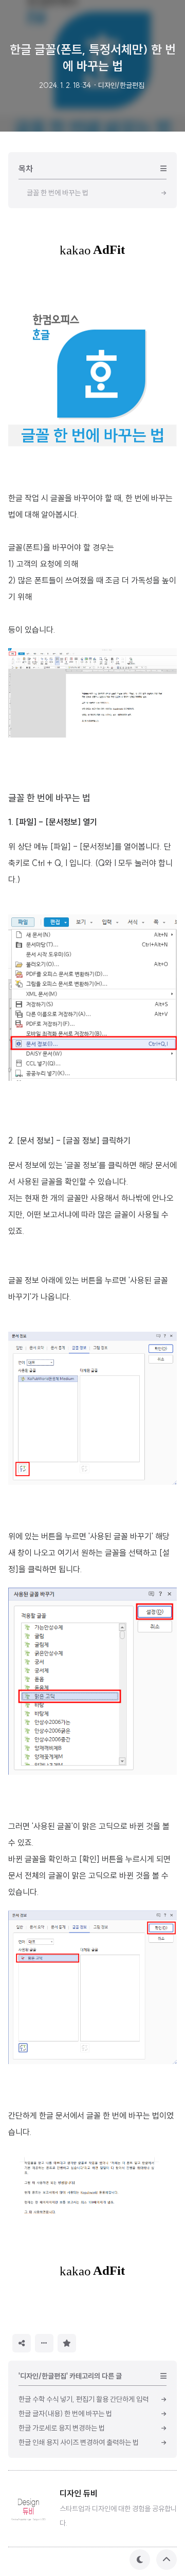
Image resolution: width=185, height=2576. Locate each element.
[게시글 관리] (44, 2343)
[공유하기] (22, 2343)
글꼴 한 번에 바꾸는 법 (49, 798)
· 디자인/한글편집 (119, 85)
